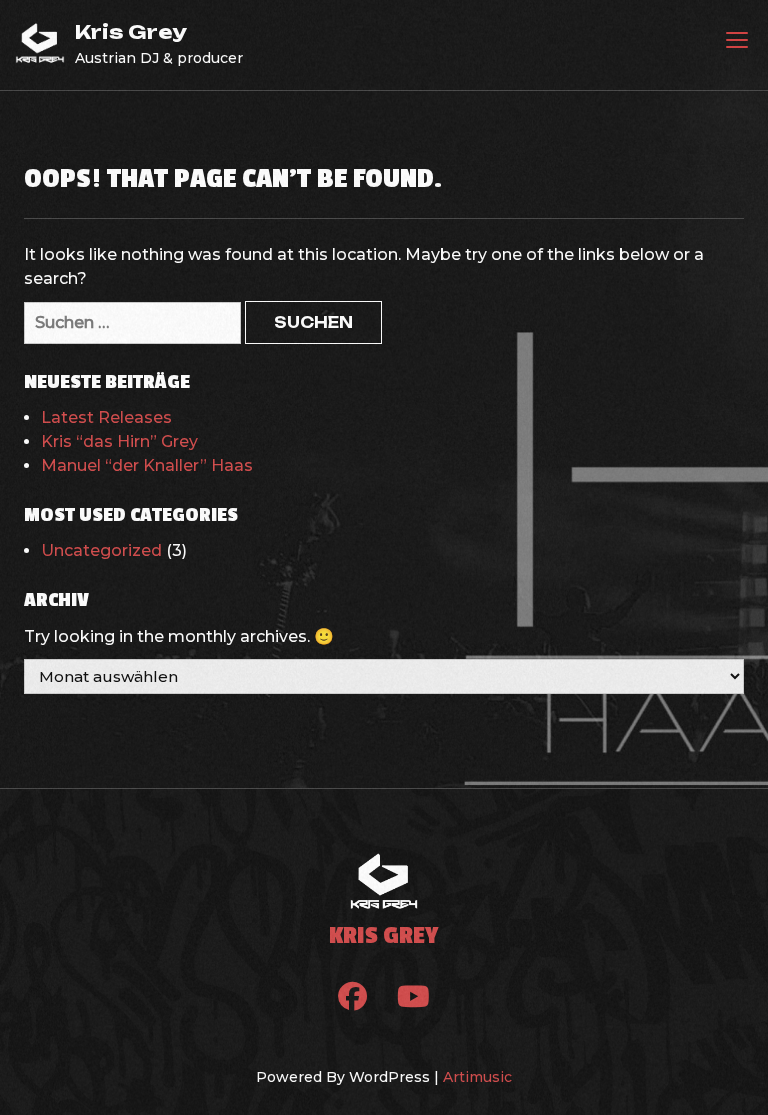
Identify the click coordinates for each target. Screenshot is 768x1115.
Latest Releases (106, 417)
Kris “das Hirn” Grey (119, 441)
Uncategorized (101, 550)
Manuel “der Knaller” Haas (147, 465)
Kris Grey (131, 32)
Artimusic (477, 1077)
